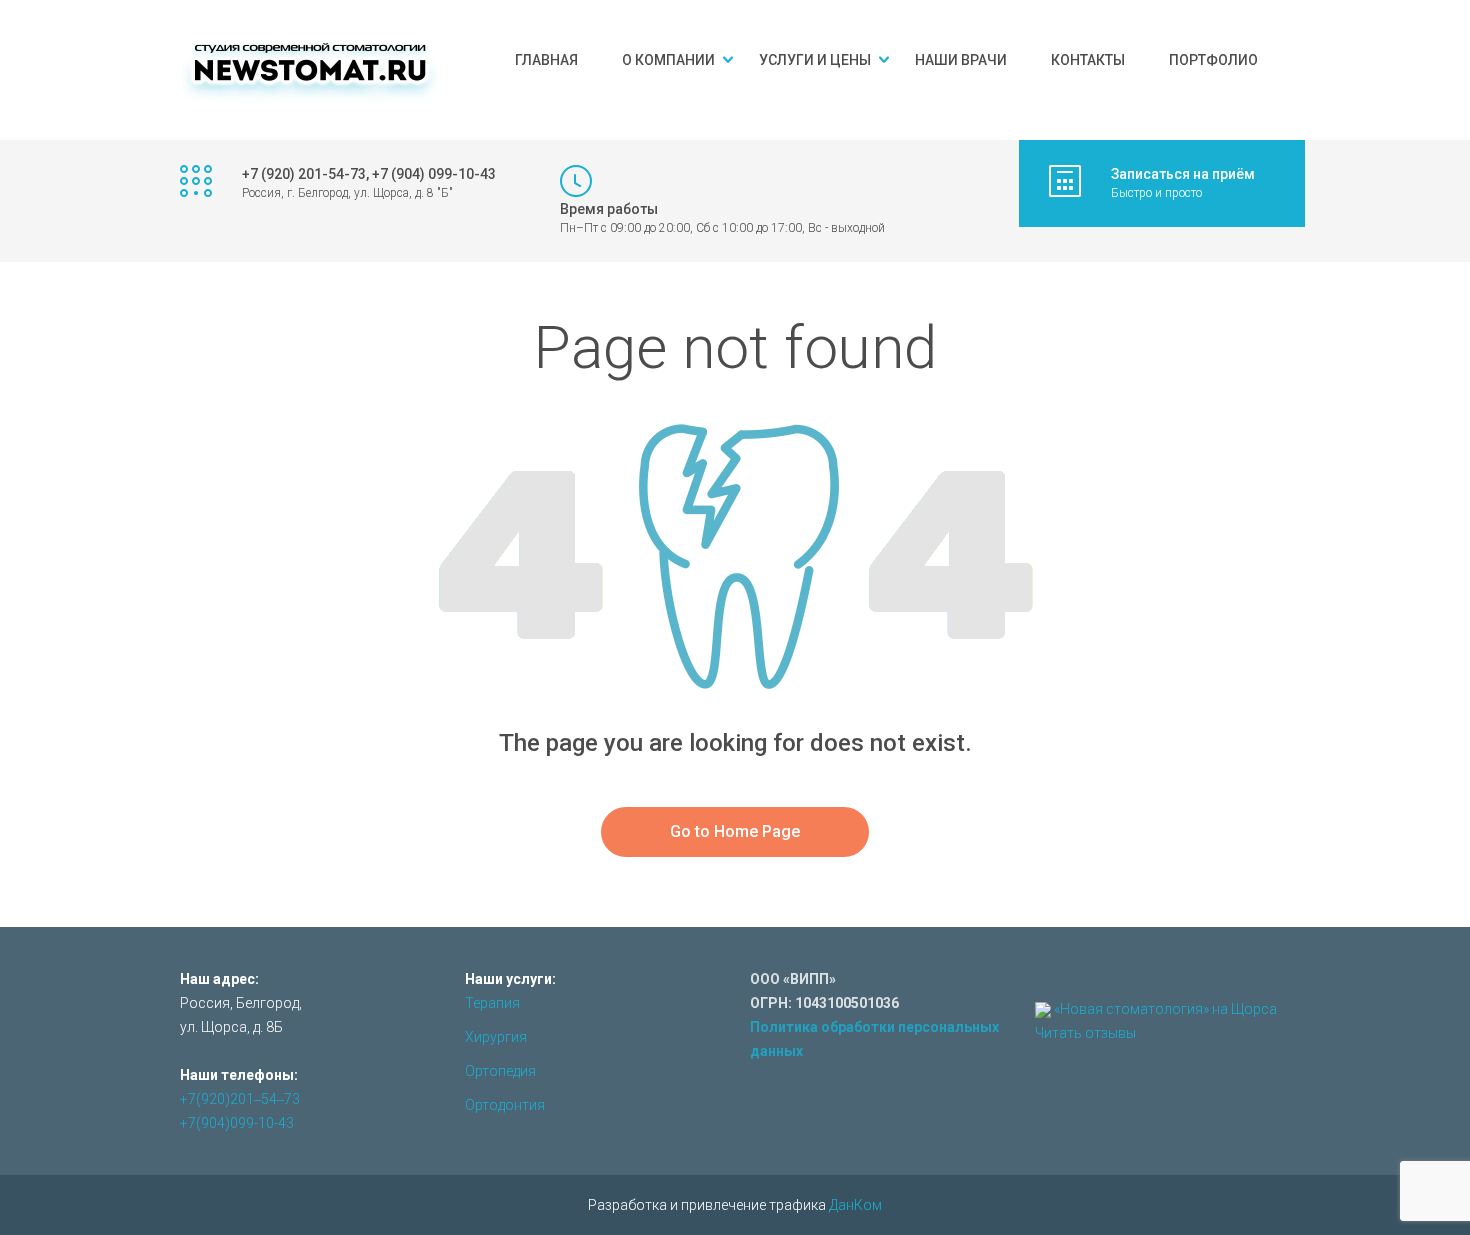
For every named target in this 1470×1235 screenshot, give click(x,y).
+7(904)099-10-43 (237, 1123)
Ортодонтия (505, 1105)
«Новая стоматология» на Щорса (1165, 1009)
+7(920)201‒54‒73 (240, 1099)
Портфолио (1213, 60)
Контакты (1088, 60)
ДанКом (855, 1205)
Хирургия (496, 1037)
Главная (546, 60)
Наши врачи (961, 60)
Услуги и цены (815, 60)
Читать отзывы (1085, 1033)
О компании (668, 60)
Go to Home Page (735, 831)
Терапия (492, 1003)
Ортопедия (500, 1071)
